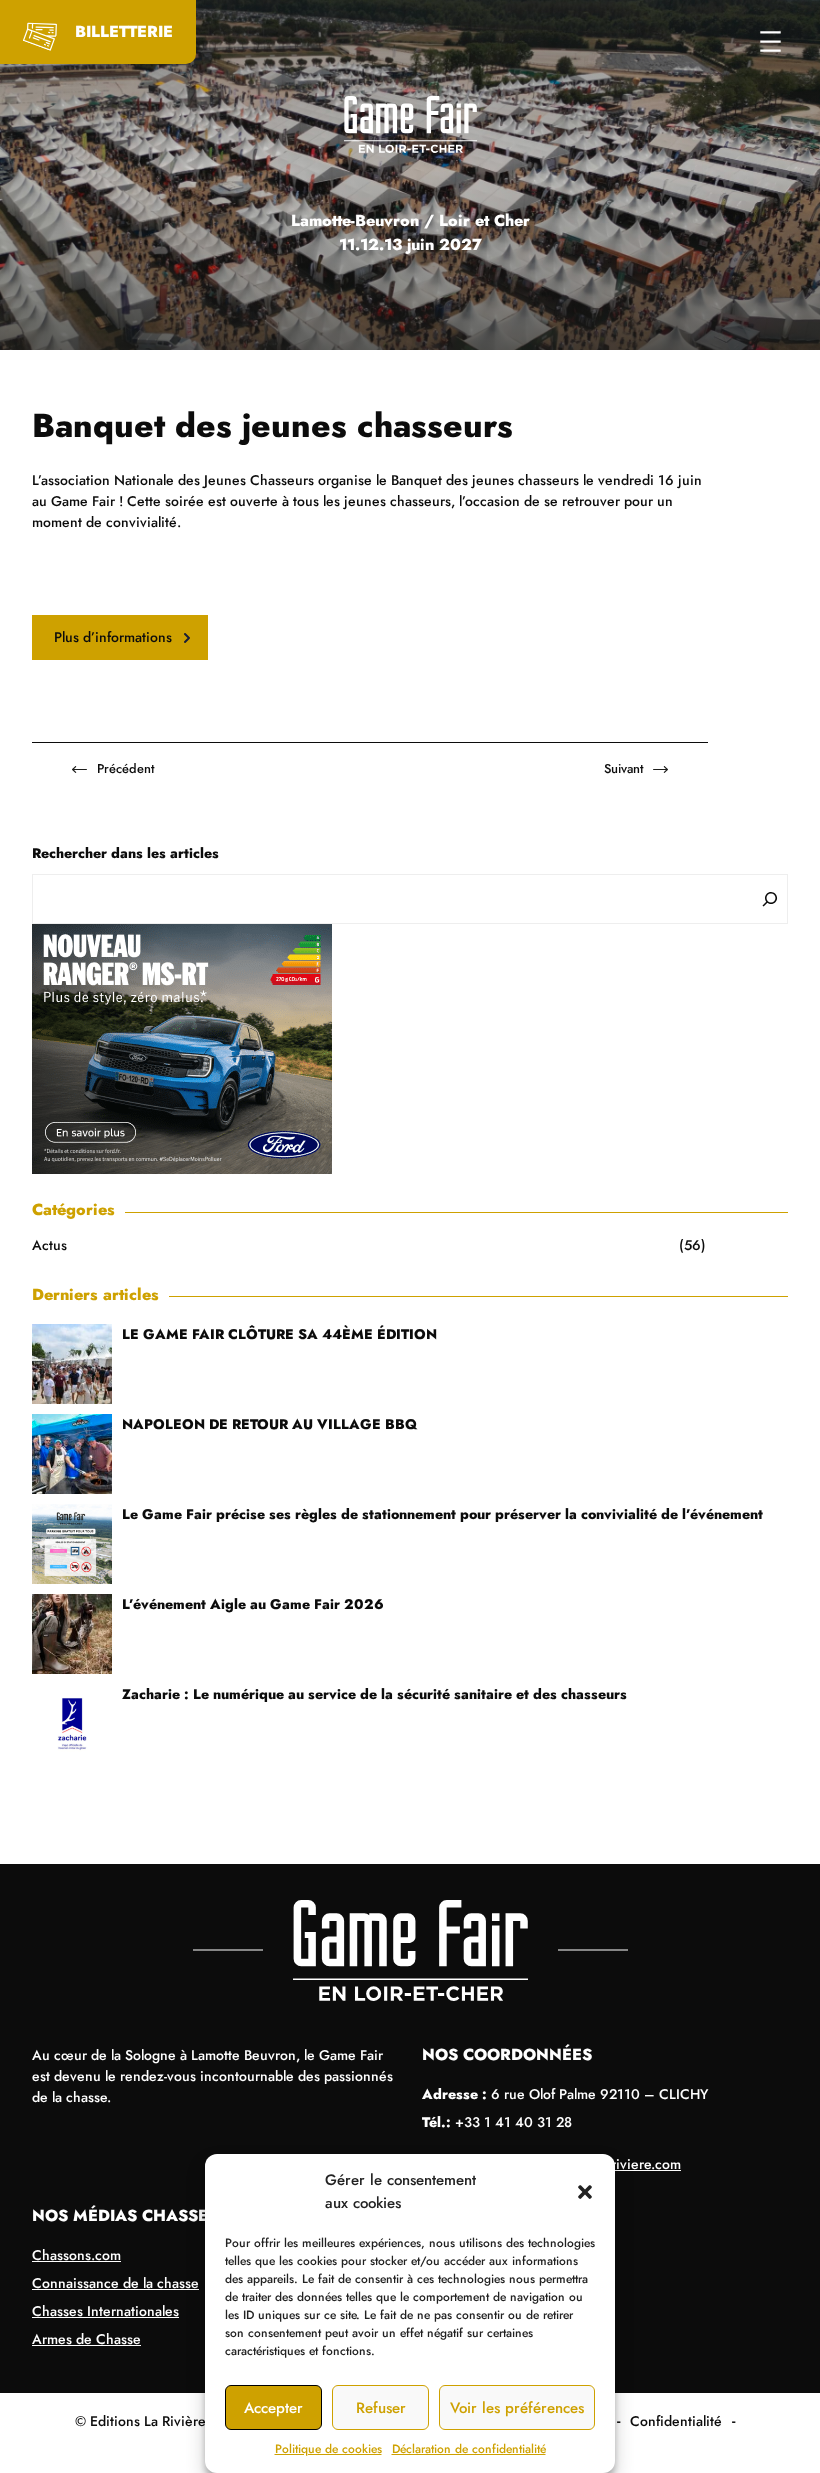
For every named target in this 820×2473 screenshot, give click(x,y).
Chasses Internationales (105, 2311)
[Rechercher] (770, 899)
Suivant (623, 768)
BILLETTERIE (124, 31)
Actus (49, 1245)
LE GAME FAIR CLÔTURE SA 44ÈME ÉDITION (279, 1334)
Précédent (125, 768)
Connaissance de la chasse (115, 2283)
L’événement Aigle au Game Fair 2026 (253, 1604)
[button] (585, 2192)
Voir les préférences (517, 2408)
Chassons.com (76, 2255)
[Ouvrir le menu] (770, 41)
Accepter (273, 2408)
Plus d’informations (113, 637)
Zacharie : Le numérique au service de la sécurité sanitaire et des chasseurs (374, 1694)
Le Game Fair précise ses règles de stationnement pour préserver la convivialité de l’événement (442, 1514)
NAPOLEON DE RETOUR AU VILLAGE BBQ (269, 1424)
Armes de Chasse (86, 2339)
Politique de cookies (328, 2449)
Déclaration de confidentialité (469, 2449)
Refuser (381, 2408)
